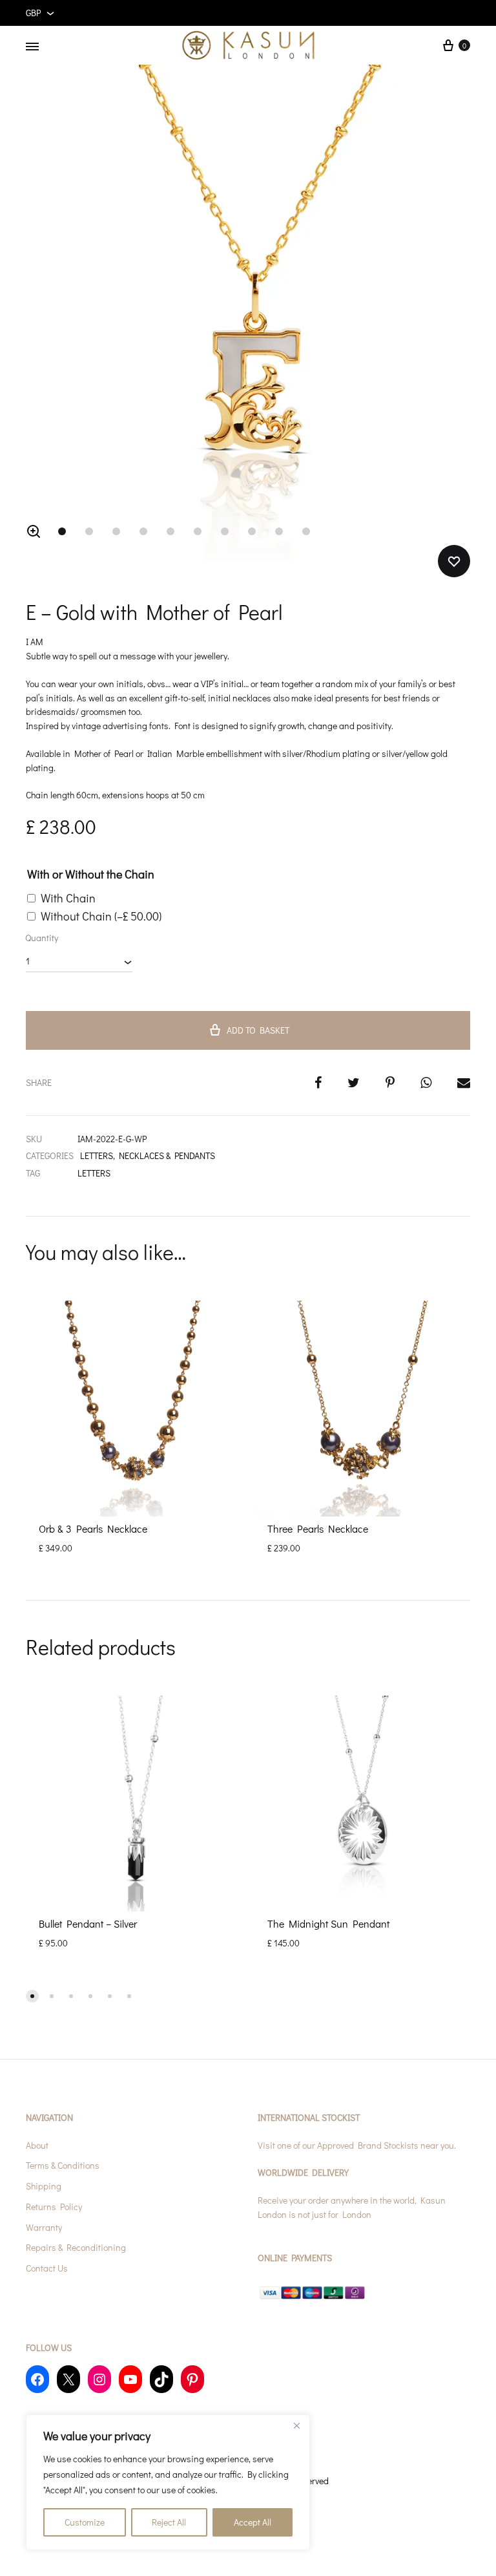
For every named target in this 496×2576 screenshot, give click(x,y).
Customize (85, 2522)
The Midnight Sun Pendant (328, 1923)
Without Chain (101, 916)
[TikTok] (161, 2379)
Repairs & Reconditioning (76, 2247)
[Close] (296, 2425)
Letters (94, 1173)
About (37, 2145)
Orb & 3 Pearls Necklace (93, 1528)
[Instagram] (99, 2379)
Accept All (253, 2522)
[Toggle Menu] (32, 47)
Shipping (44, 2186)
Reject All (169, 2522)
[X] (68, 2379)
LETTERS (97, 1155)
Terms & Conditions (63, 2165)
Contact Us (47, 2268)
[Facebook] (37, 2379)
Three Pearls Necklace (318, 1528)
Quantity (42, 938)
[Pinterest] (192, 2379)
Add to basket (258, 1030)
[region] (168, 2482)
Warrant (42, 2227)
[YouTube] (130, 2379)
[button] (34, 531)
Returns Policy (54, 2207)
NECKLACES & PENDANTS (167, 1155)
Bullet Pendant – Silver (88, 1923)
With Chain (68, 898)
